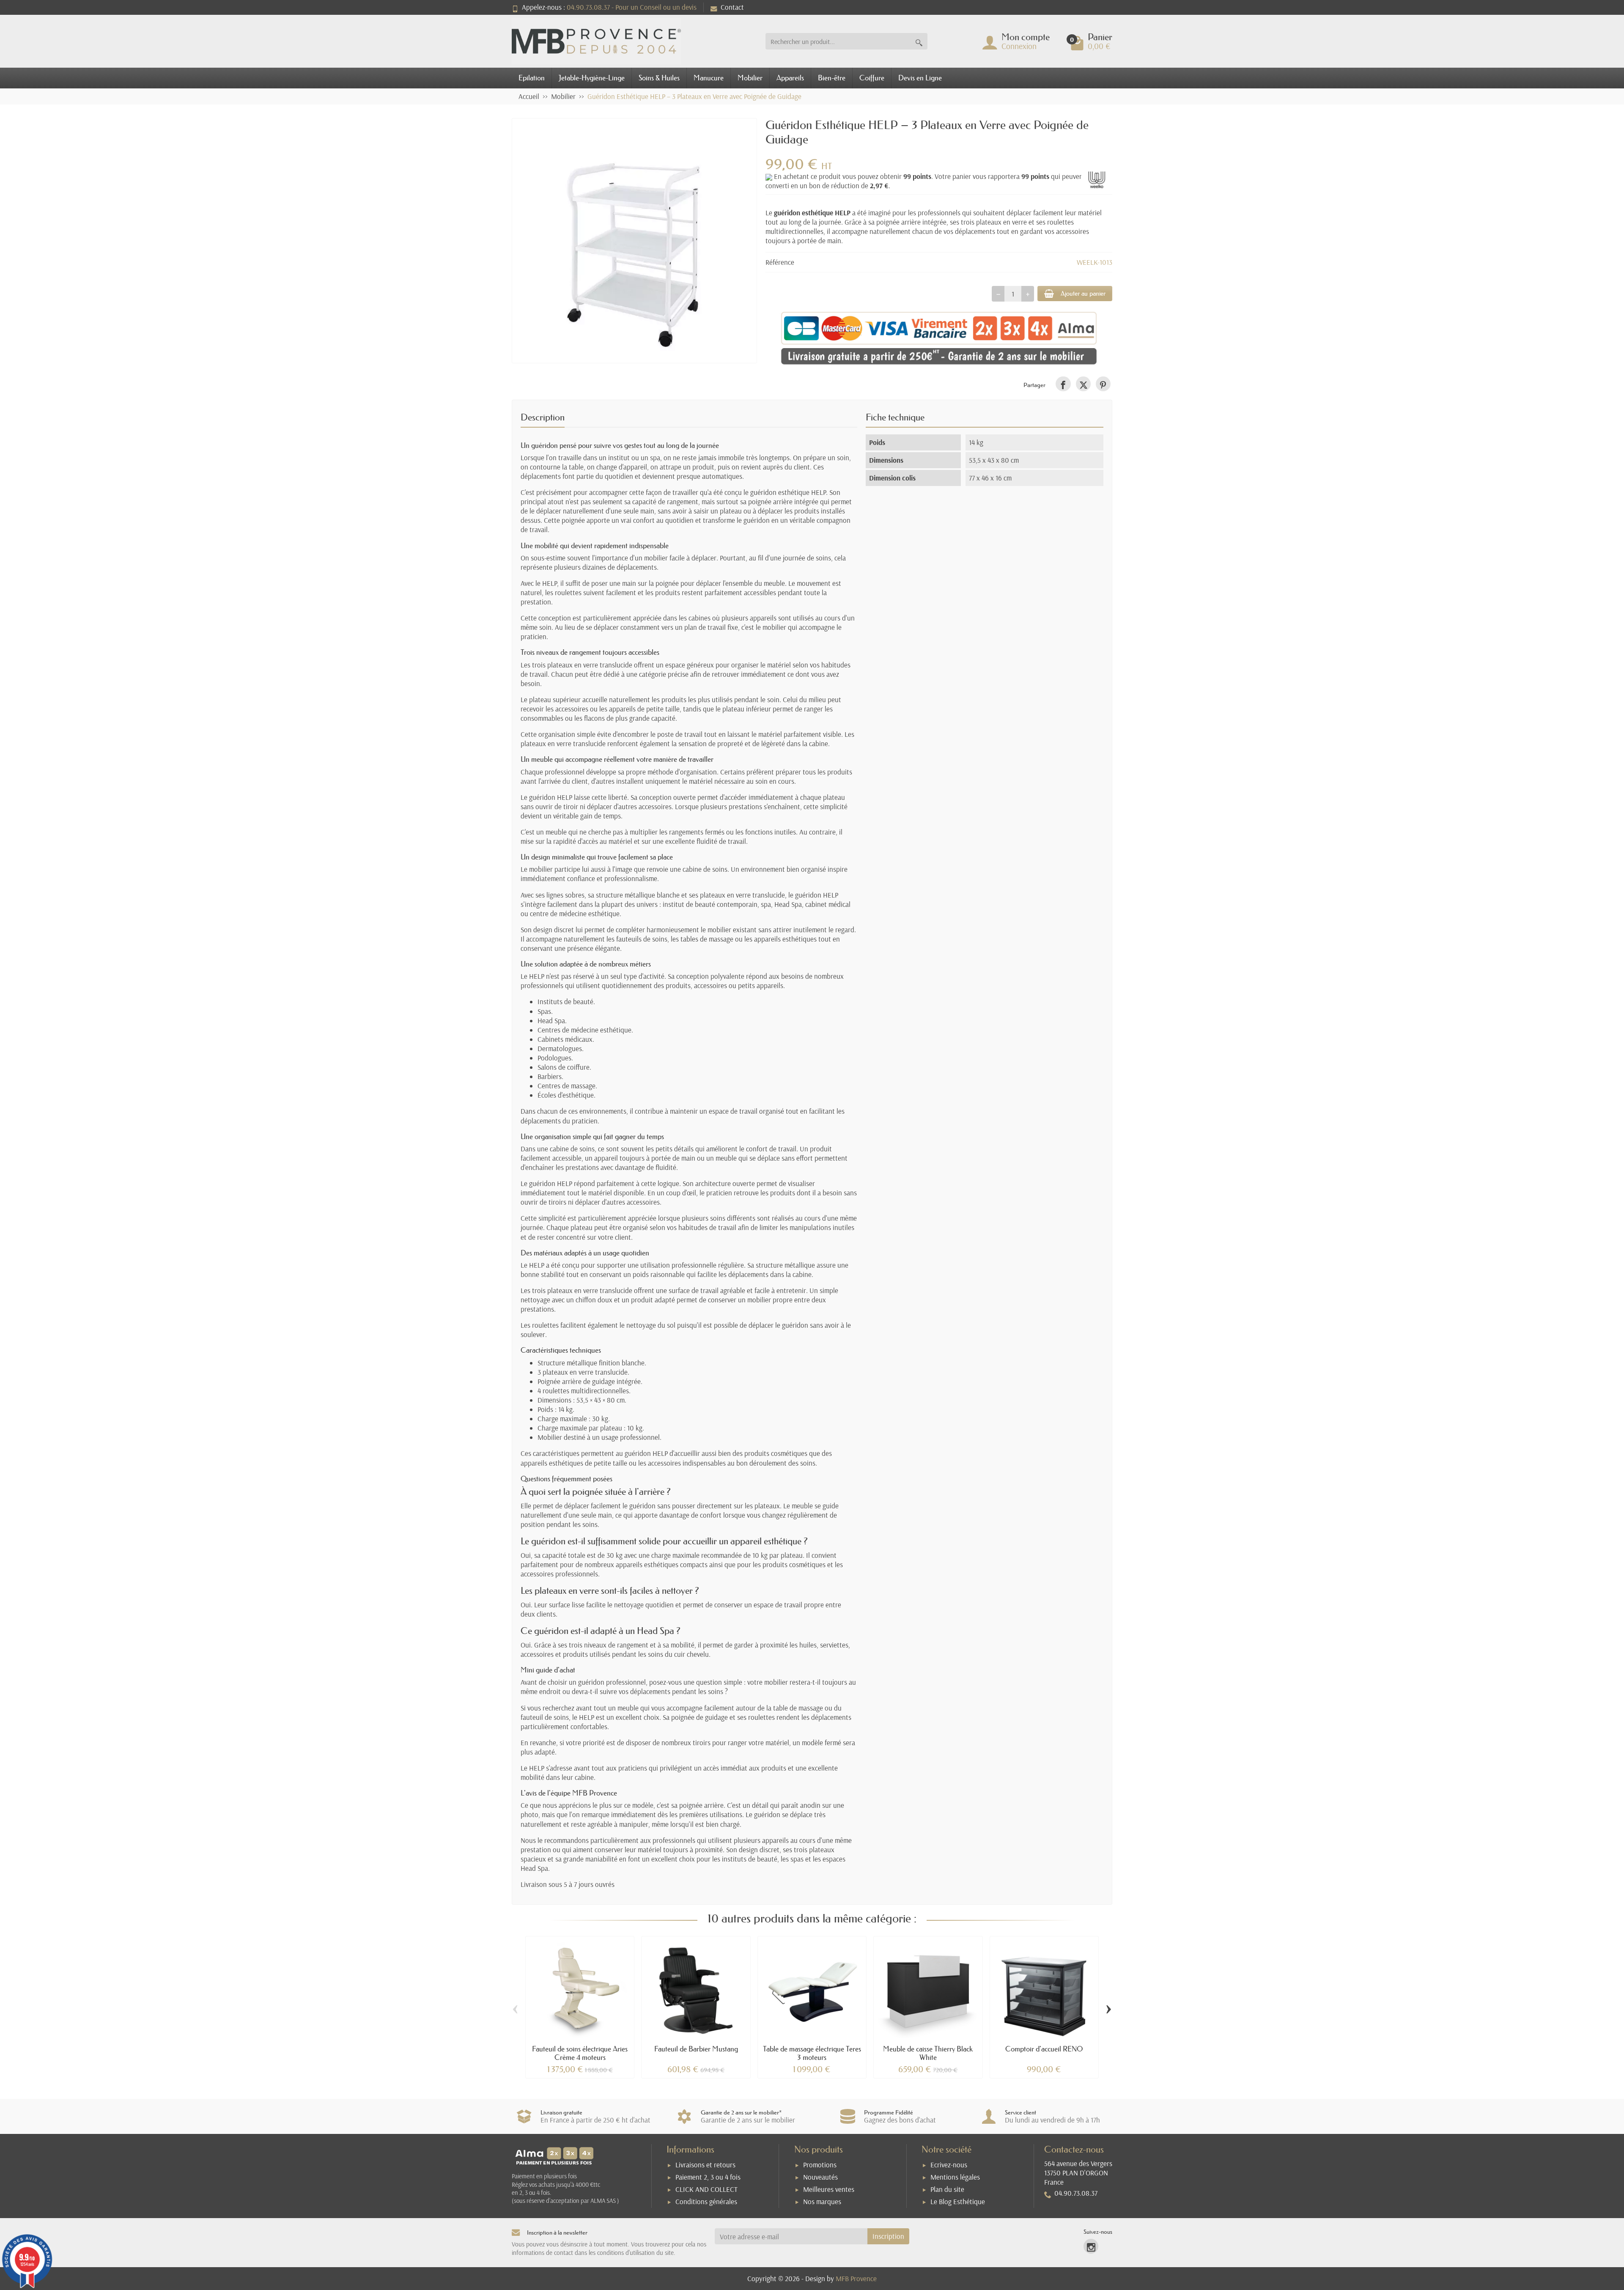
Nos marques (822, 2201)
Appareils (790, 78)
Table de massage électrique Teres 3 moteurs (812, 2053)
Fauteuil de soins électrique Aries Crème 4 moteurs (580, 2053)
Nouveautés (820, 2177)
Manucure (709, 78)
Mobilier (750, 78)
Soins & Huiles (659, 78)
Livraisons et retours (705, 2165)
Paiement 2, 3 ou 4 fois (708, 2177)
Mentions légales (955, 2177)
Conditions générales (706, 2201)
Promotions (820, 2165)
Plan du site (947, 2189)
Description (543, 417)
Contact (732, 7)
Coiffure (872, 78)
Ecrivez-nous (949, 2165)
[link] (1063, 384)
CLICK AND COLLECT (706, 2189)
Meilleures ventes (829, 2189)
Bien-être (832, 78)
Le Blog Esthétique (958, 2201)
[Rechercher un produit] (919, 41)
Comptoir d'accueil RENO (1044, 2049)
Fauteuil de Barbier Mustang (696, 2049)
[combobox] (838, 41)
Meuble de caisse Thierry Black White (928, 2053)
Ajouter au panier (1083, 293)
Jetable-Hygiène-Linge (592, 78)
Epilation (532, 78)
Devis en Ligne (920, 78)
